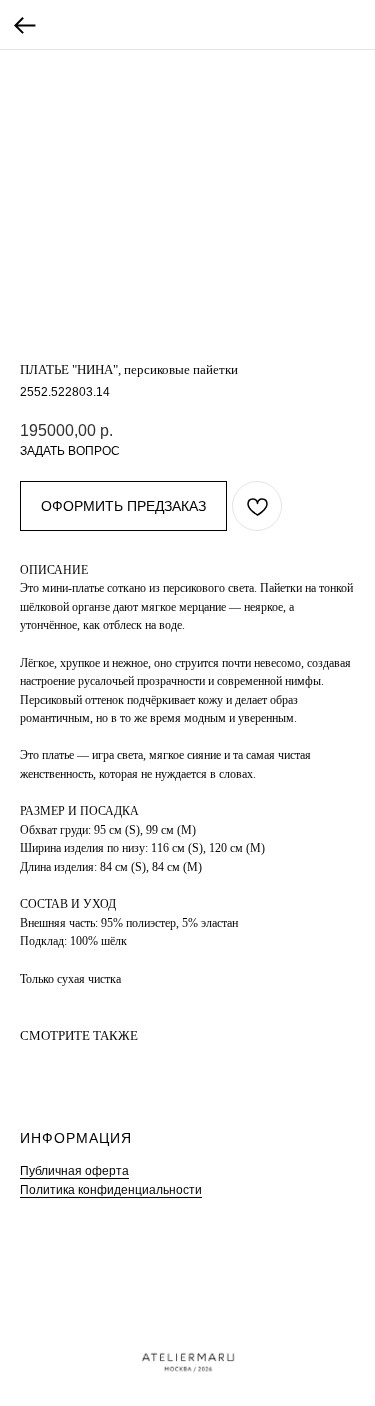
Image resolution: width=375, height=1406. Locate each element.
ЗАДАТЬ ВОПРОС (70, 451)
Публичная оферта (74, 1171)
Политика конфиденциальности (111, 1190)
